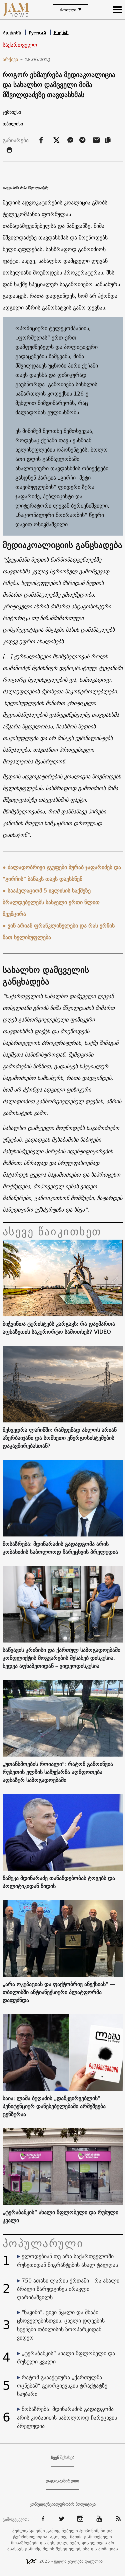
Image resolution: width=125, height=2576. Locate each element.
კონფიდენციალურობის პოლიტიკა (63, 2504)
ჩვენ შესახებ (63, 2458)
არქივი (13, 59)
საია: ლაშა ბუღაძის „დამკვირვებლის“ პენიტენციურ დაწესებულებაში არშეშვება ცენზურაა (54, 2106)
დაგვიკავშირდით (62, 2481)
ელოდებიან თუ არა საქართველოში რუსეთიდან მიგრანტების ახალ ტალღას (67, 2260)
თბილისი (13, 124)
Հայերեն (12, 33)
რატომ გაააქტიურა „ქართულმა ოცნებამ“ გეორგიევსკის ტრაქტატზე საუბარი (62, 2386)
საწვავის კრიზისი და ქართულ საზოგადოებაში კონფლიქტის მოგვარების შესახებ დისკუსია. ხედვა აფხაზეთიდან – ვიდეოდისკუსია (61, 1658)
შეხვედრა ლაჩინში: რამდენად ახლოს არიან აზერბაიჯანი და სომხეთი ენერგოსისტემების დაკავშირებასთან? (60, 1438)
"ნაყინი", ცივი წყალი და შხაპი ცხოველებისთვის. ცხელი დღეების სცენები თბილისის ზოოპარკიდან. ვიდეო (61, 2325)
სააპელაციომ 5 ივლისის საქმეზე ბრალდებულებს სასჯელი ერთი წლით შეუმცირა (51, 902)
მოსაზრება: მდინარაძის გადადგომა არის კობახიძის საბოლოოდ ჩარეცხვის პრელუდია (60, 1548)
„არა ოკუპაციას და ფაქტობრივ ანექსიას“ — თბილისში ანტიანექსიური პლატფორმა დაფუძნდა (59, 1992)
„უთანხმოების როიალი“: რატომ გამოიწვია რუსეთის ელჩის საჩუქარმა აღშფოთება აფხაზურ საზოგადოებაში (58, 1772)
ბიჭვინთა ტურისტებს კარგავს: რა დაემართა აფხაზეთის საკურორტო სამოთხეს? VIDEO (59, 1328)
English (61, 33)
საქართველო (20, 45)
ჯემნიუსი (12, 112)
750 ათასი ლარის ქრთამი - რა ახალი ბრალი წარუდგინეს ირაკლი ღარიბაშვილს (68, 2289)
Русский (38, 33)
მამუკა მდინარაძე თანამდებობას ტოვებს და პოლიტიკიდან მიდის (59, 1882)
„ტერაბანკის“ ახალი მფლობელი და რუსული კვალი (60, 2216)
